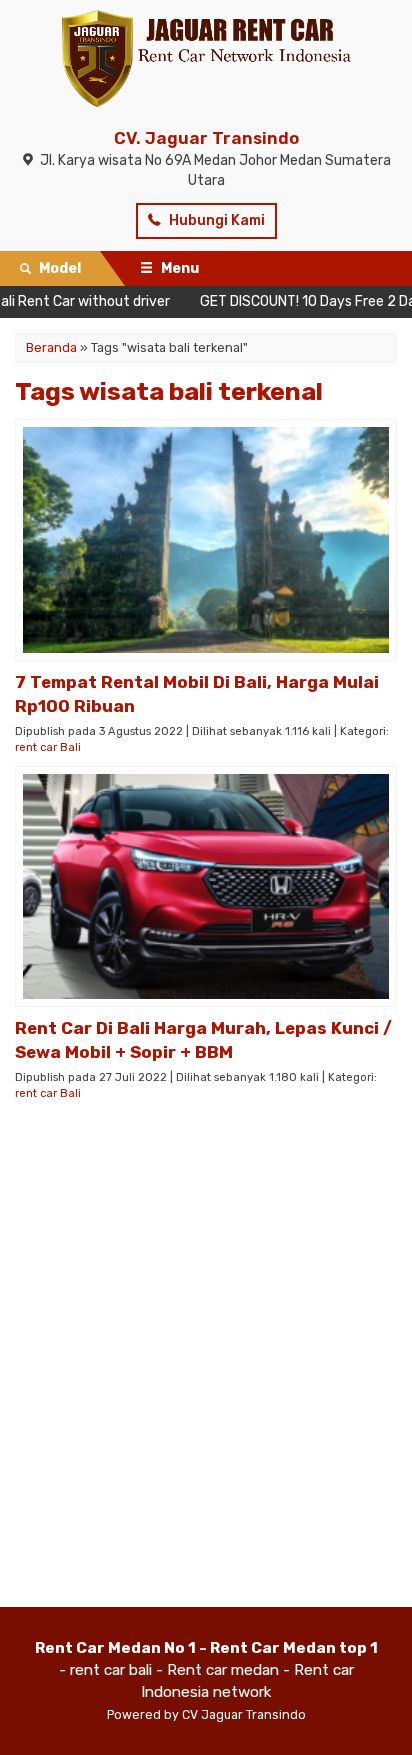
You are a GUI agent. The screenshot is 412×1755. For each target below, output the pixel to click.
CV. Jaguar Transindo (206, 138)
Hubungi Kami (215, 220)
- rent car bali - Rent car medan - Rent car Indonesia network (206, 1670)
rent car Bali (48, 747)
